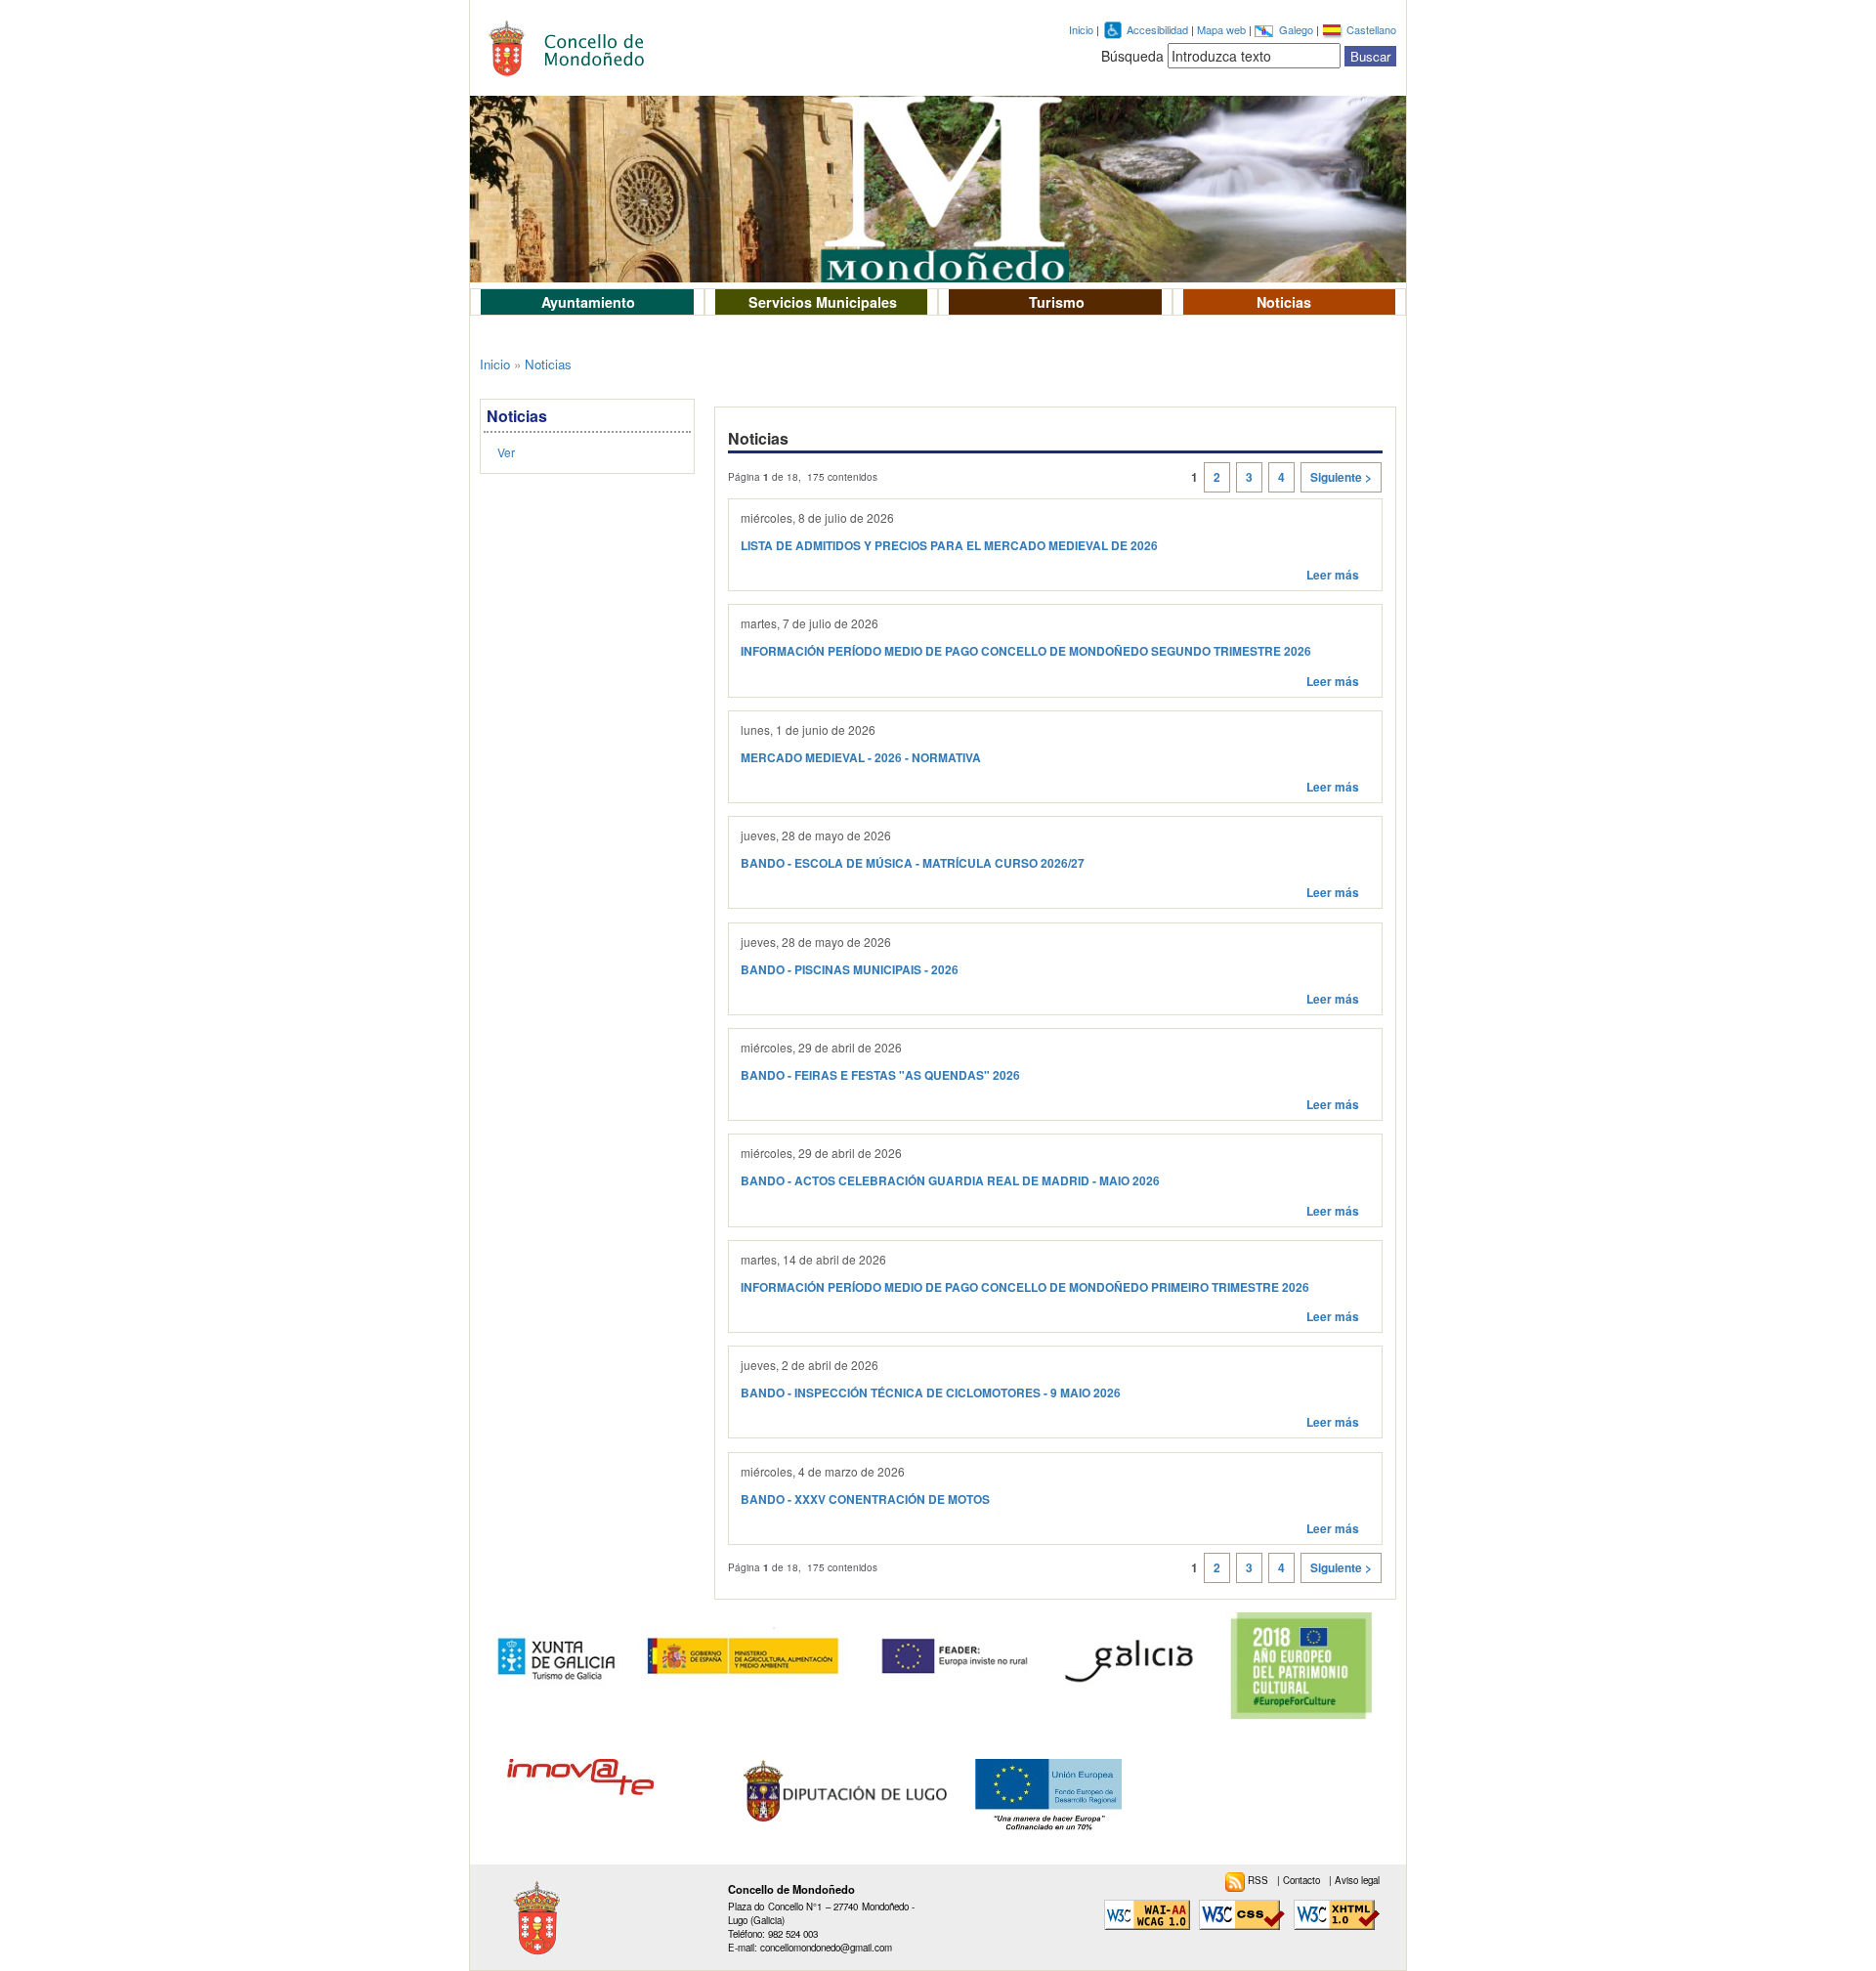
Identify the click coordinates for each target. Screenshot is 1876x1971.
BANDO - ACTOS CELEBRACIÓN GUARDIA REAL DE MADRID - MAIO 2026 (950, 1181)
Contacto (1303, 1880)
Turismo (1057, 302)
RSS (1259, 1880)
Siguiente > (1341, 477)
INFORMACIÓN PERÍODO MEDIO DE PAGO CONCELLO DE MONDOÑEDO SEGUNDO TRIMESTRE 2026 (1026, 651)
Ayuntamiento (588, 302)
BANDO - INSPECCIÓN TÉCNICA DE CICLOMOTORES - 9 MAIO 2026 (931, 1393)
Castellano (1371, 29)
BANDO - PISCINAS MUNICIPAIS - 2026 (850, 970)
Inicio (1081, 29)
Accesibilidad (1159, 29)
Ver (506, 452)
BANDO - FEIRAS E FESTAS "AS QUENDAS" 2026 (880, 1075)
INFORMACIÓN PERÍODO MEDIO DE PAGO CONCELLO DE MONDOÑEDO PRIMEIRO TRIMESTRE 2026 (1025, 1287)
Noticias (1284, 302)
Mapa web (1223, 29)
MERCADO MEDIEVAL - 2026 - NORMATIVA (861, 758)
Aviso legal (1357, 1880)
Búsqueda (1132, 56)
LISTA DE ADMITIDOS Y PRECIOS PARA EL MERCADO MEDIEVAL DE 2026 (949, 546)
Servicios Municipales (823, 302)
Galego (1298, 29)
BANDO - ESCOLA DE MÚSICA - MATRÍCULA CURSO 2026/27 (913, 863)
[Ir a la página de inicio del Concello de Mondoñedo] (577, 43)
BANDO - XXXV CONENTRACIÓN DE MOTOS (865, 1500)
